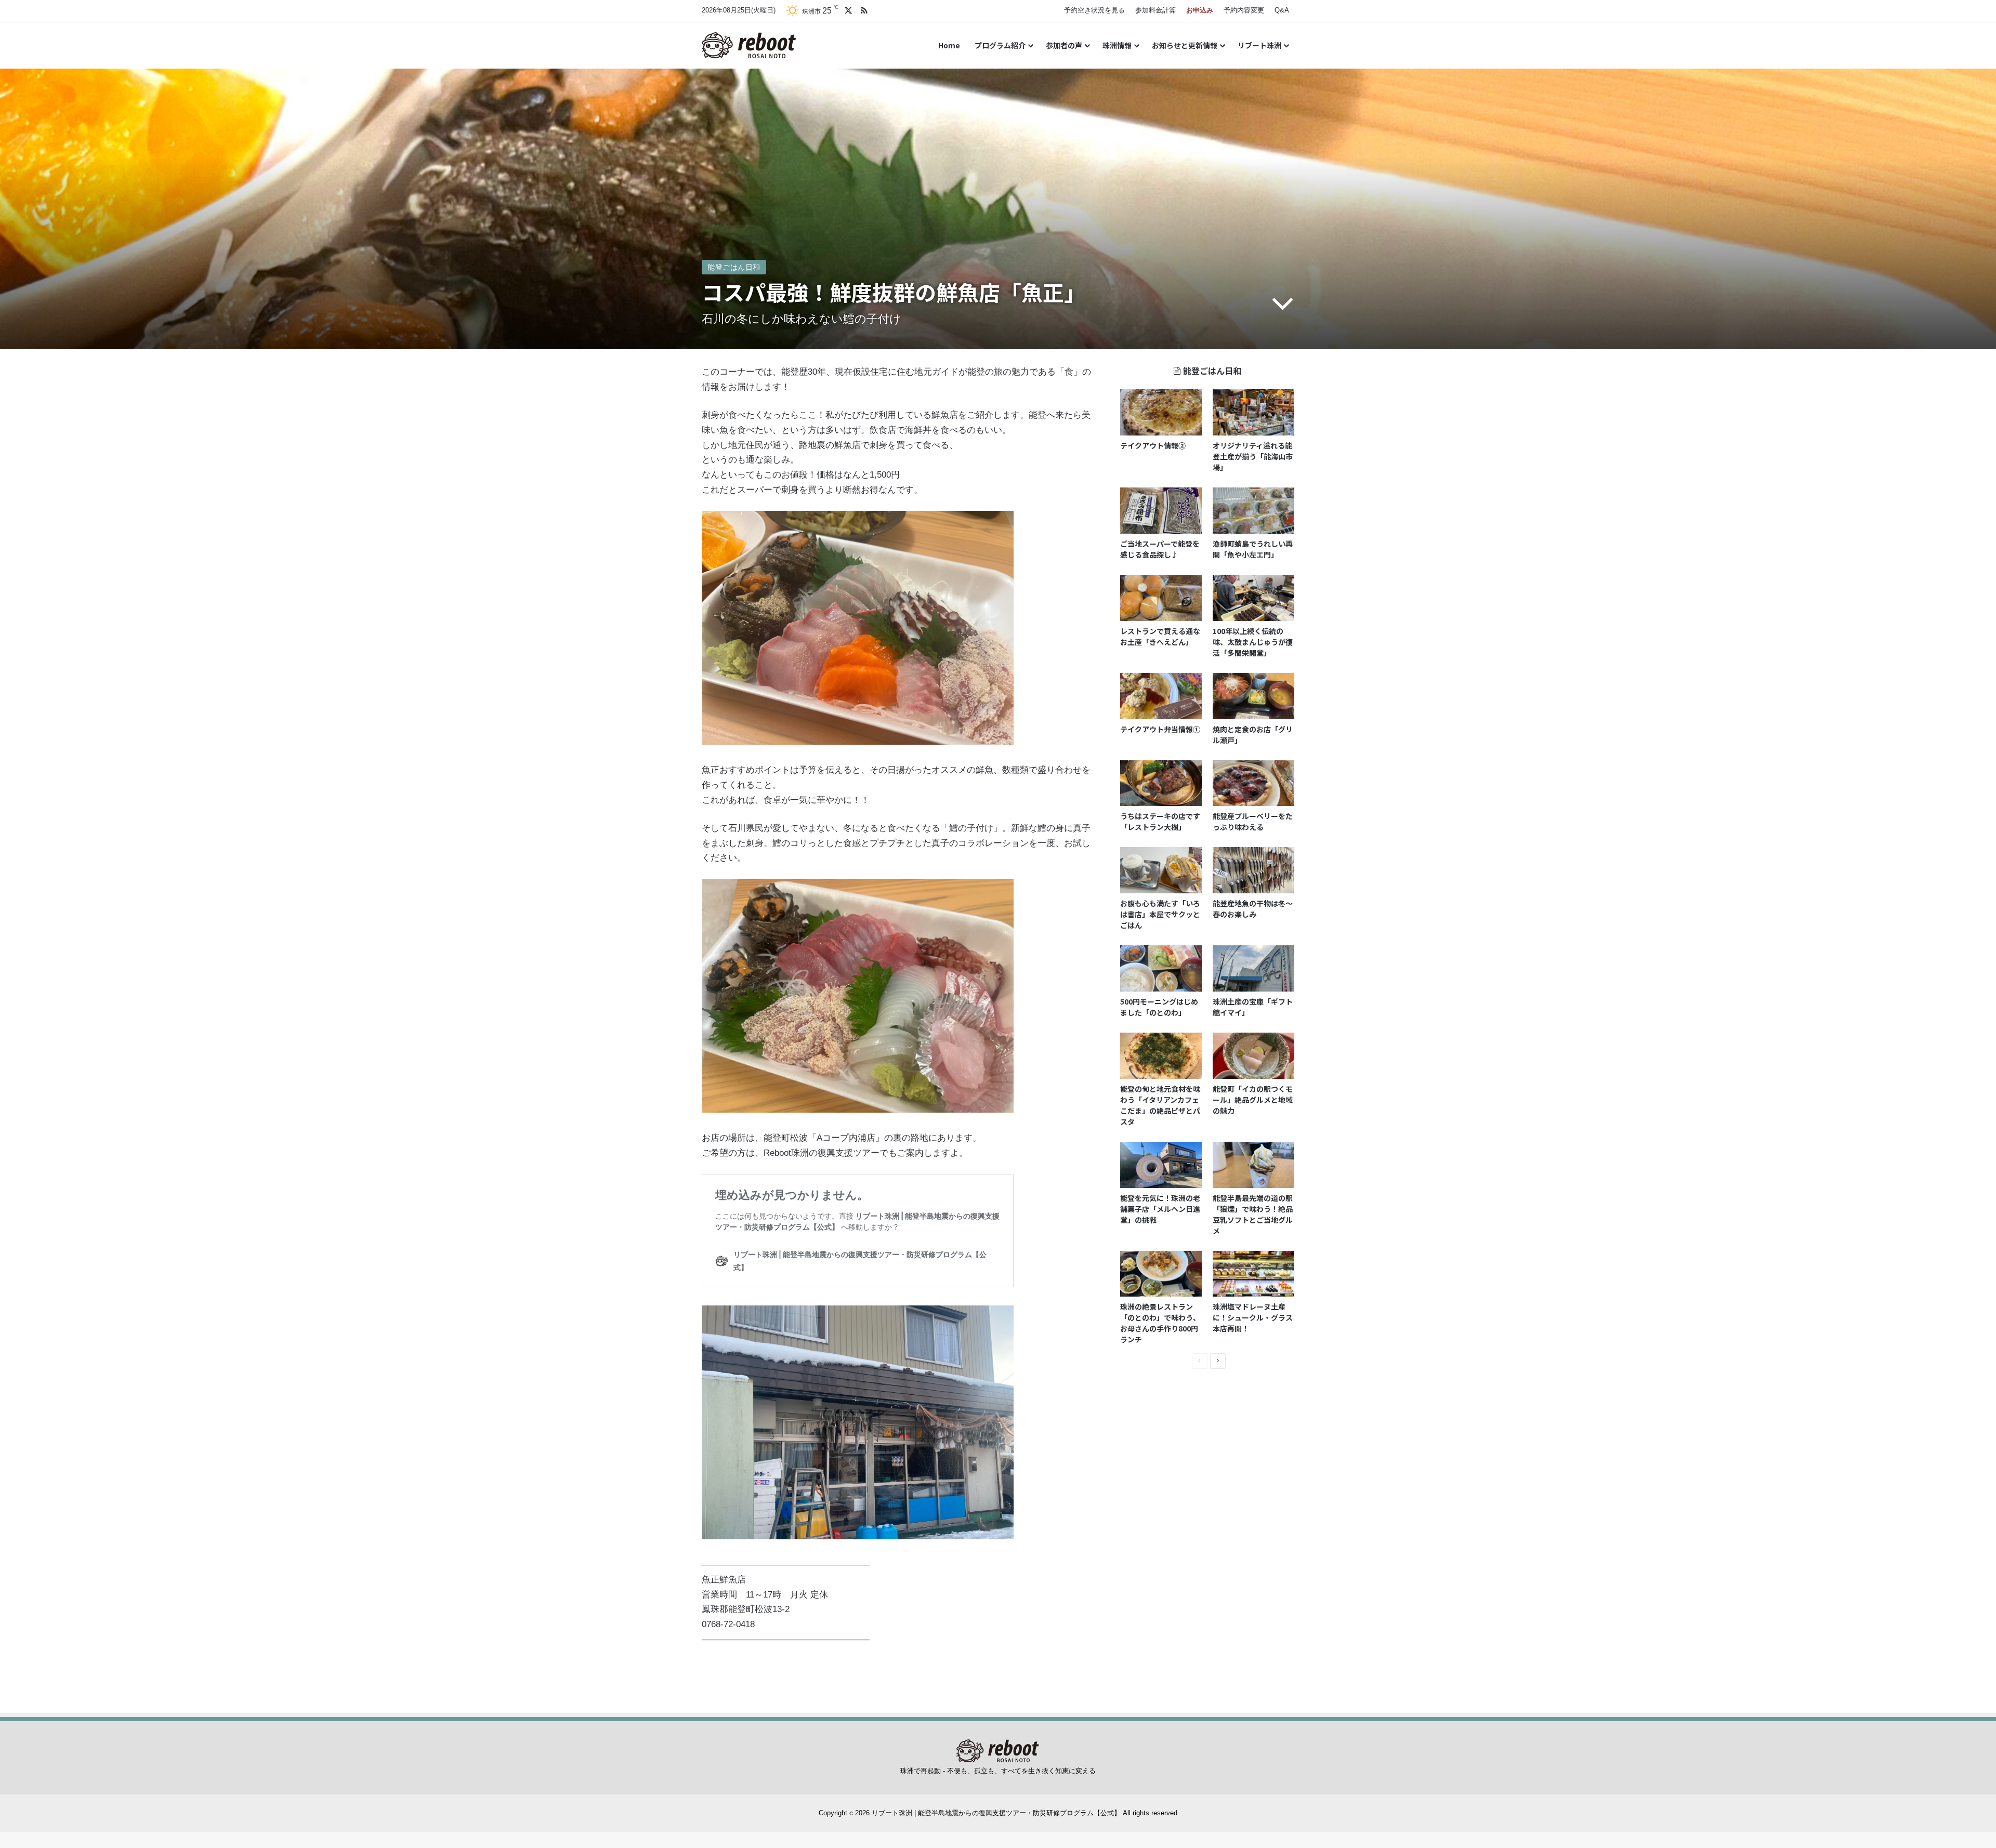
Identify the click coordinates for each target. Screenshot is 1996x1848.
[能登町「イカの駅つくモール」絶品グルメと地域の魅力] (1253, 1056)
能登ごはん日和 (734, 267)
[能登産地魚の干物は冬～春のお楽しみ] (1253, 870)
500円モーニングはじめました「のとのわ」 (1159, 1007)
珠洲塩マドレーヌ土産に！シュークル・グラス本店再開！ (1253, 1317)
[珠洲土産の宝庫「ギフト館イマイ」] (1253, 968)
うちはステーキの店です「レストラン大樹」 (1160, 821)
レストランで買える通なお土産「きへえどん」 (1160, 636)
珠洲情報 (1117, 45)
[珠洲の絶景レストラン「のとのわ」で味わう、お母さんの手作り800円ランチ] (1161, 1274)
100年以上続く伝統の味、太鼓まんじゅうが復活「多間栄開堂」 (1253, 642)
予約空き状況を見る (1094, 10)
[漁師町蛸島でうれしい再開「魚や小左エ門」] (1253, 511)
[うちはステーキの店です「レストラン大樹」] (1161, 783)
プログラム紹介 (1000, 45)
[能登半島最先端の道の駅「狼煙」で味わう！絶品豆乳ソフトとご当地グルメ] (1253, 1165)
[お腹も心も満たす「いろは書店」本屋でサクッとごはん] (1161, 870)
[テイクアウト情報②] (1161, 412)
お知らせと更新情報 (1185, 45)
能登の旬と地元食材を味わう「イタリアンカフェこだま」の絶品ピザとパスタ (1160, 1105)
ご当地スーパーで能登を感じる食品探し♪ (1160, 549)
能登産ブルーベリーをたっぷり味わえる (1253, 821)
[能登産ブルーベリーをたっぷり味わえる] (1253, 783)
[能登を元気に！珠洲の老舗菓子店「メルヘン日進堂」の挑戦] (1161, 1165)
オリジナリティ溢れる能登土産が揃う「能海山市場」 (1253, 456)
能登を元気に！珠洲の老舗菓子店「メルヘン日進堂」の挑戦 (1160, 1209)
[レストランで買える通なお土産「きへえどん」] (1161, 598)
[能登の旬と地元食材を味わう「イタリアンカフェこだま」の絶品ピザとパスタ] (1161, 1056)
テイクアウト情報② (1153, 445)
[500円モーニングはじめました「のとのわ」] (1161, 968)
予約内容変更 (1244, 10)
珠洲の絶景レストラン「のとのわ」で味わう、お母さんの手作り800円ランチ (1160, 1323)
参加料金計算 (1155, 10)
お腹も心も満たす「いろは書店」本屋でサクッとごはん (1160, 914)
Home (949, 45)
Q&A (1282, 10)
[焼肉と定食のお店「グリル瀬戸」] (1253, 696)
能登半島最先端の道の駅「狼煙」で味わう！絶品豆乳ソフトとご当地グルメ (1253, 1214)
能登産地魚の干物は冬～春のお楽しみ (1253, 909)
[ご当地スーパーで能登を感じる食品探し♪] (1161, 511)
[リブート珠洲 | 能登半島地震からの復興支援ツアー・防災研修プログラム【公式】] (749, 45)
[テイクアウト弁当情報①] (1161, 696)
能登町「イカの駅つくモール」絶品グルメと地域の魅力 (1253, 1100)
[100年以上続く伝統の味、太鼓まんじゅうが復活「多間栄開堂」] (1253, 598)
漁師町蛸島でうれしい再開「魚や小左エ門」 (1253, 549)
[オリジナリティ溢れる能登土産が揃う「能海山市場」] (1253, 412)
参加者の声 (1064, 45)
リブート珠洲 (1259, 45)
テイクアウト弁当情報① (1160, 729)
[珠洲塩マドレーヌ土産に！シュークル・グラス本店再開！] (1253, 1274)
